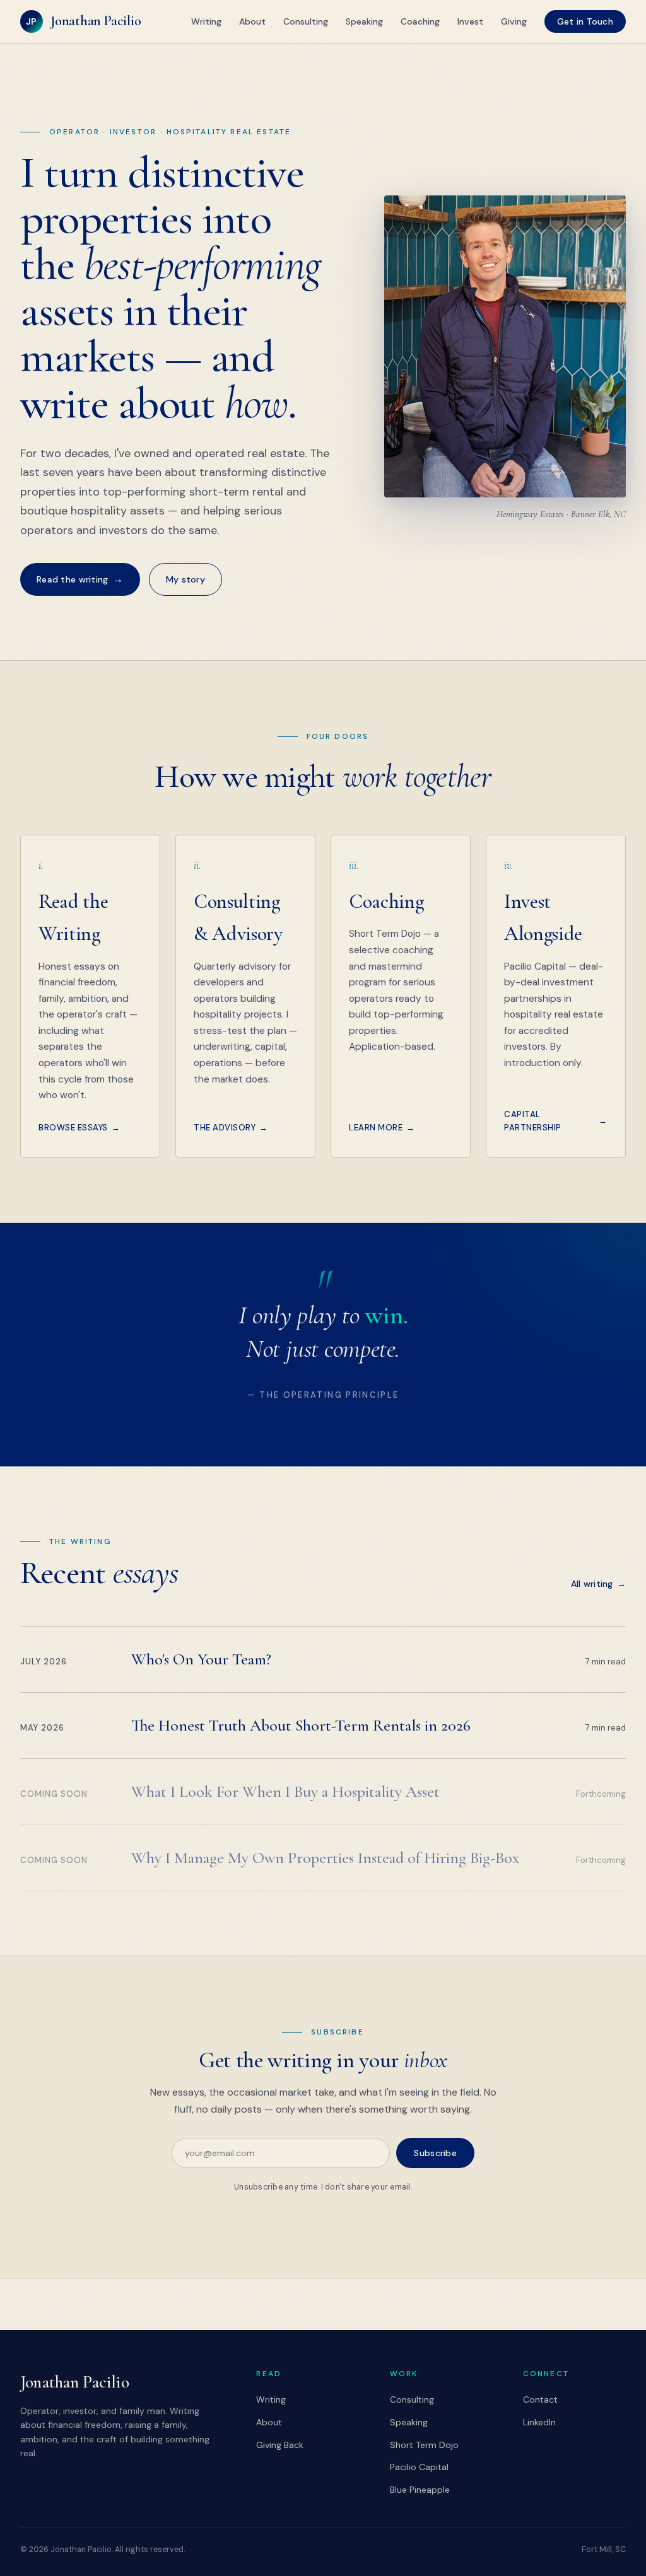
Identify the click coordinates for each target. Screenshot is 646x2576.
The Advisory (231, 1128)
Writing (206, 21)
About (252, 21)
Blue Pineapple (420, 2490)
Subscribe (435, 2153)
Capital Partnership (556, 1121)
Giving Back (280, 2445)
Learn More (382, 1128)
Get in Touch (585, 21)
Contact (540, 2399)
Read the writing (80, 579)
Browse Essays (79, 1128)
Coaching (420, 21)
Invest (470, 21)
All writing (598, 1584)
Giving (514, 21)
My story (185, 579)
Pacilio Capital (419, 2467)
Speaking (364, 21)
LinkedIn (539, 2422)
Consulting (306, 21)
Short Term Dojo (424, 2445)
